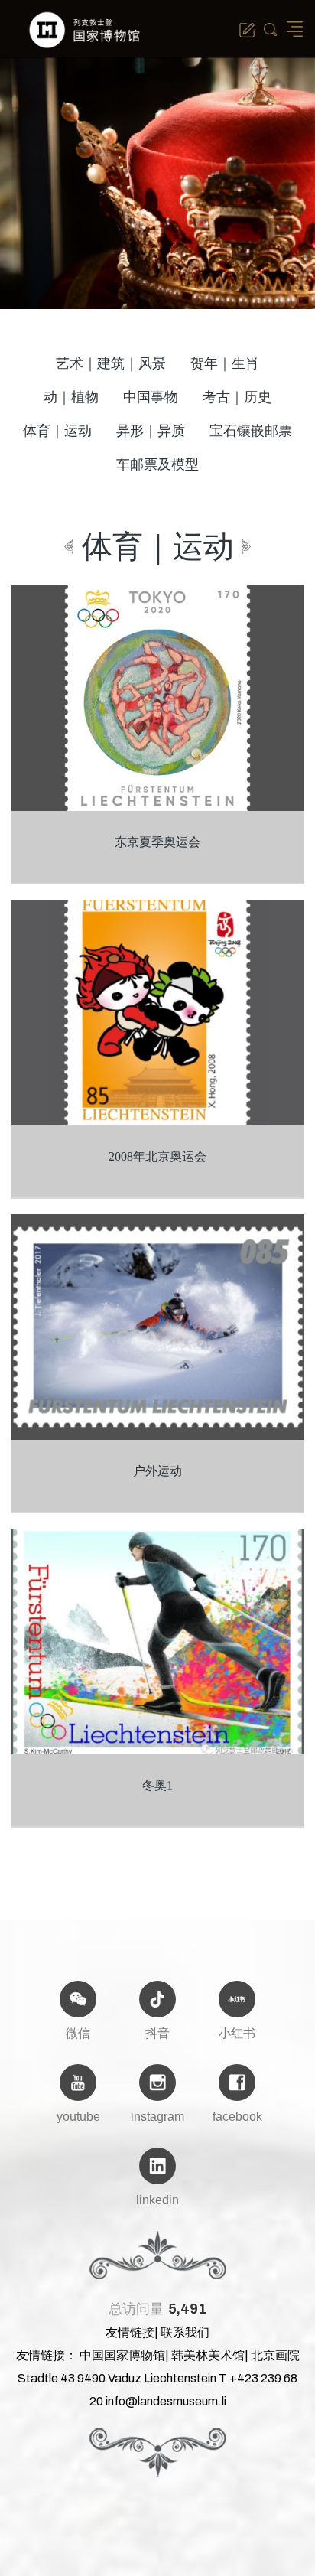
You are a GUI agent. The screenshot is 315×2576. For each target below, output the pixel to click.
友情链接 (130, 2332)
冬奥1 (157, 1785)
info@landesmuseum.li (166, 2401)
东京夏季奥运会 (157, 842)
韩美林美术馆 (208, 2355)
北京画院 (275, 2355)
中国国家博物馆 (122, 2355)
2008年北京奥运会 (157, 1156)
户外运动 (157, 1471)
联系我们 (185, 2332)
